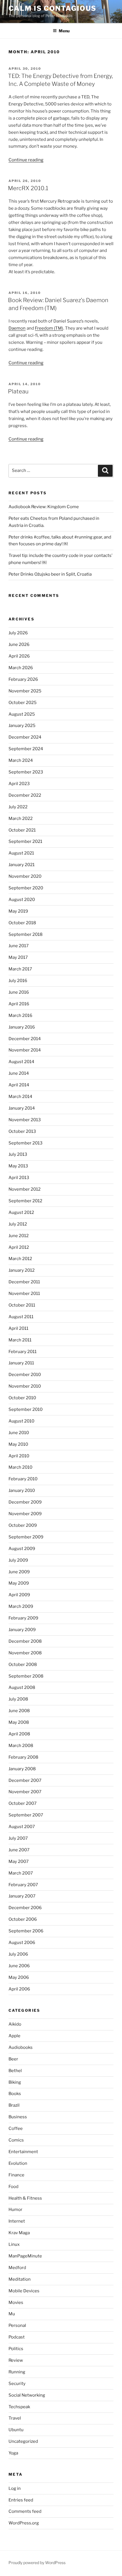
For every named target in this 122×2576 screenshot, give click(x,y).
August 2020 (22, 900)
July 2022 (18, 807)
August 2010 (21, 1421)
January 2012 (22, 1270)
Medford (17, 2268)
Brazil (14, 2105)
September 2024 (26, 749)
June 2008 (19, 1711)
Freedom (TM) (49, 328)
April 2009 (19, 1595)
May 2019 (18, 911)
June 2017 (19, 946)
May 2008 (19, 1722)
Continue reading (26, 160)
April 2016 (19, 1004)
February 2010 (23, 1479)
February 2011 (23, 1352)
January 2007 (22, 1896)
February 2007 (23, 1885)
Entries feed (21, 2500)
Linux (14, 2244)
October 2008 (23, 1665)
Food (13, 2187)
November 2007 (25, 1792)
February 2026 (23, 679)
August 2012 (21, 1212)
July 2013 (18, 1154)
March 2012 (20, 1259)
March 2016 (20, 1015)
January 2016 (22, 1027)
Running (17, 2372)
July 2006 (18, 1954)
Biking (15, 2082)
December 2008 (25, 1641)
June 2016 (19, 992)
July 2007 (18, 1838)
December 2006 (25, 1908)
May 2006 (19, 1977)
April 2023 (19, 784)
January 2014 (22, 1108)
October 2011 (22, 1305)
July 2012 (18, 1224)
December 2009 (25, 1502)
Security (17, 2384)
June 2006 (19, 1966)
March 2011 (20, 1340)
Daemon (17, 328)
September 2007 (26, 1815)
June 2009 (19, 1572)
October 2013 (22, 1131)
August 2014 (21, 1062)
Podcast (17, 2337)
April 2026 (19, 656)
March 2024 (21, 760)
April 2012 (19, 1247)
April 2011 (18, 1328)
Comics (16, 2140)
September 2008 (26, 1676)
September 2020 (26, 888)
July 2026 (18, 633)
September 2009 (26, 1537)
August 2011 (21, 1317)
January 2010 (22, 1491)
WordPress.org (24, 2523)
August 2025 (22, 714)
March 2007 (21, 1873)
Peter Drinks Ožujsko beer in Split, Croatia (50, 574)
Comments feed (25, 2511)
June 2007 (19, 1850)
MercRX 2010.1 (28, 188)
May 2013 (18, 1166)
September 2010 (26, 1409)
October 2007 (23, 1803)
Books (15, 2094)
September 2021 (25, 841)
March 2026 (21, 668)
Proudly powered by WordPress (37, 2563)
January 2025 (22, 726)
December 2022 (25, 795)
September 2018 (26, 934)
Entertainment (23, 2152)
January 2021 (22, 865)
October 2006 (23, 1919)
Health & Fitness (25, 2198)
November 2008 (25, 1653)
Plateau (18, 391)
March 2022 (21, 819)
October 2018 (22, 923)
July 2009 (18, 1560)
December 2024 (25, 737)
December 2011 (24, 1282)
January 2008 (22, 1769)
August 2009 (22, 1549)
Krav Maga (19, 2233)
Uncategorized (23, 2441)
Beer (13, 2059)
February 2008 (23, 1757)
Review (16, 2360)
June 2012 (19, 1236)
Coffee (16, 2128)
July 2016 (18, 981)
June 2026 (19, 644)
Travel (15, 2418)
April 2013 (19, 1178)
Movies (16, 2303)
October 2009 (23, 1525)
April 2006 (19, 1989)
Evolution (18, 2163)
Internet (17, 2221)
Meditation (20, 2279)
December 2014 (25, 1039)
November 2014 (25, 1050)
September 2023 (26, 772)
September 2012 (25, 1201)
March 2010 (20, 1467)
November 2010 (25, 1386)
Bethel (15, 2071)
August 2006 (22, 1943)
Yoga (13, 2453)
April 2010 (19, 1456)
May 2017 (18, 957)
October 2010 (22, 1398)
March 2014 (20, 1097)
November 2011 (24, 1294)
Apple (14, 2036)
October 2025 (23, 703)
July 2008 (18, 1699)
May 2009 (19, 1583)
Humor (15, 2210)
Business (18, 2117)
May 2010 (18, 1444)
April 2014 (19, 1085)
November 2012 (25, 1189)
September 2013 (26, 1143)
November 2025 (25, 691)
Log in (15, 2488)
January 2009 (22, 1630)
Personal (17, 2325)
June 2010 (19, 1433)
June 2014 (19, 1073)
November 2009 (25, 1514)
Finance (16, 2175)
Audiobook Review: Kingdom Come (44, 507)
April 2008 (19, 1734)
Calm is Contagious (52, 8)
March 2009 (21, 1606)
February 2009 (23, 1618)
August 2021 (21, 853)
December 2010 (25, 1375)
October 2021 (22, 830)
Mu (12, 2314)
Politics (16, 2349)
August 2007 (22, 1827)
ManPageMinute (25, 2256)
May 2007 (19, 1861)
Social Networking (27, 2395)
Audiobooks (21, 2047)
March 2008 (21, 1746)
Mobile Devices (24, 2291)
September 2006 (26, 1931)
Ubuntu (16, 2430)
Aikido (15, 2024)
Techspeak (19, 2407)
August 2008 (22, 1687)
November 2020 (25, 876)
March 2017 (20, 969)
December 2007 (25, 1780)
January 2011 (21, 1363)
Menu (64, 31)
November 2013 (25, 1120)
